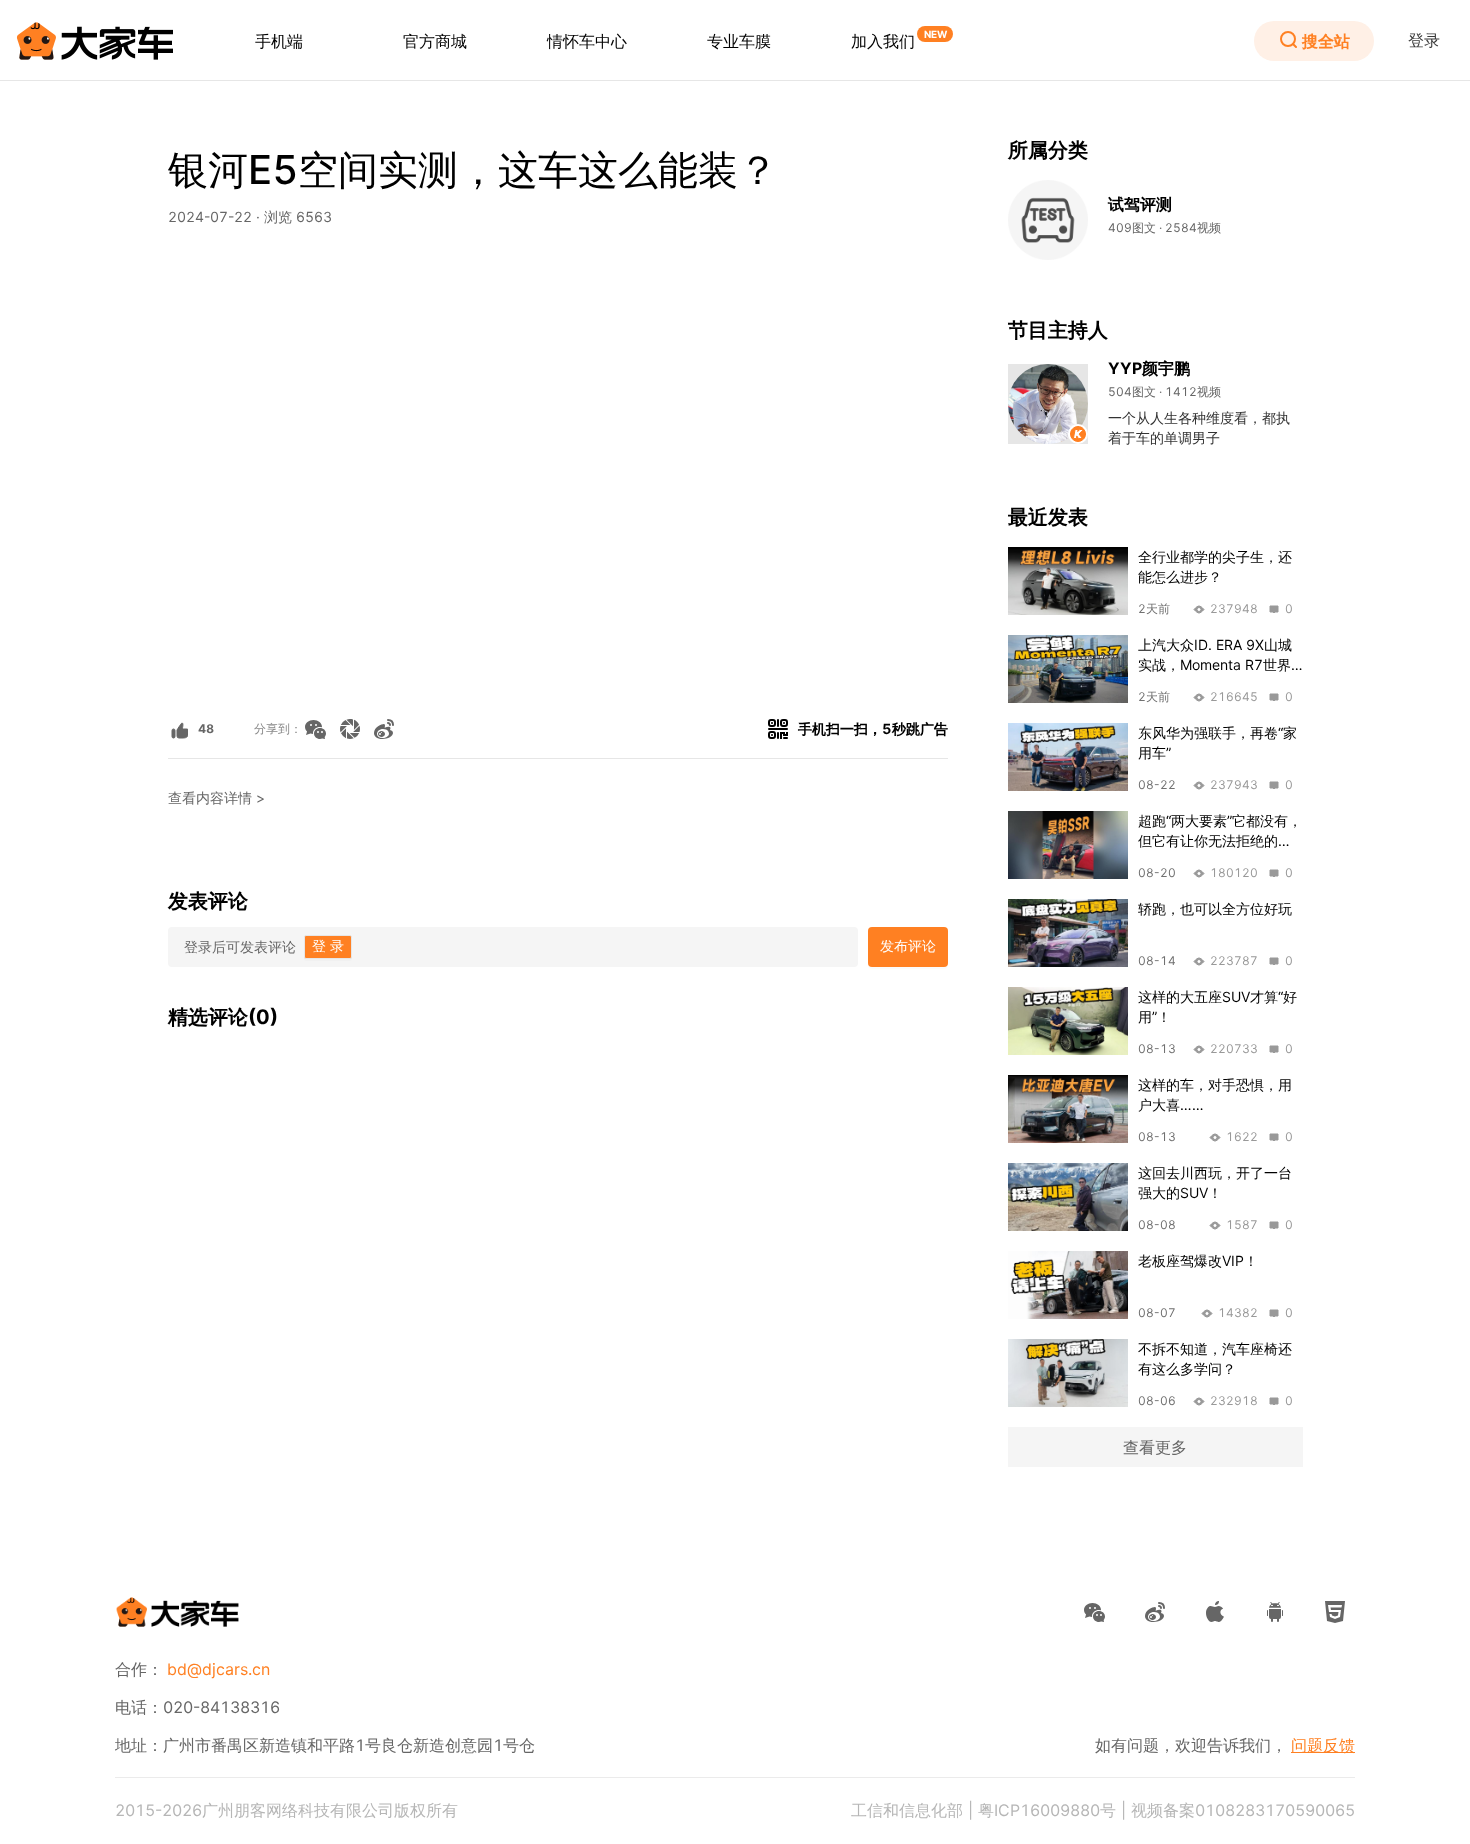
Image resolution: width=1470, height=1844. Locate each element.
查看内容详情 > (216, 798)
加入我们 (883, 41)
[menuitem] (279, 41)
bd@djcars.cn (218, 1669)
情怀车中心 (587, 41)
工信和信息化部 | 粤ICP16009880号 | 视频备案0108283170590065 (1103, 1810)
